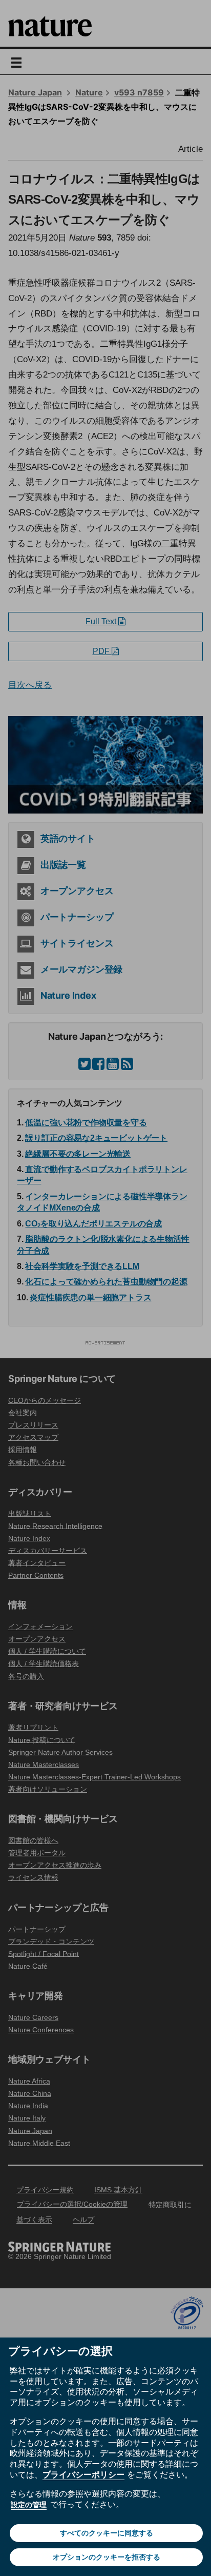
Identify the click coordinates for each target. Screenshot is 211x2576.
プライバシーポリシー (83, 2474)
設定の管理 (29, 2505)
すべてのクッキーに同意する (107, 2533)
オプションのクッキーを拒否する (107, 2557)
